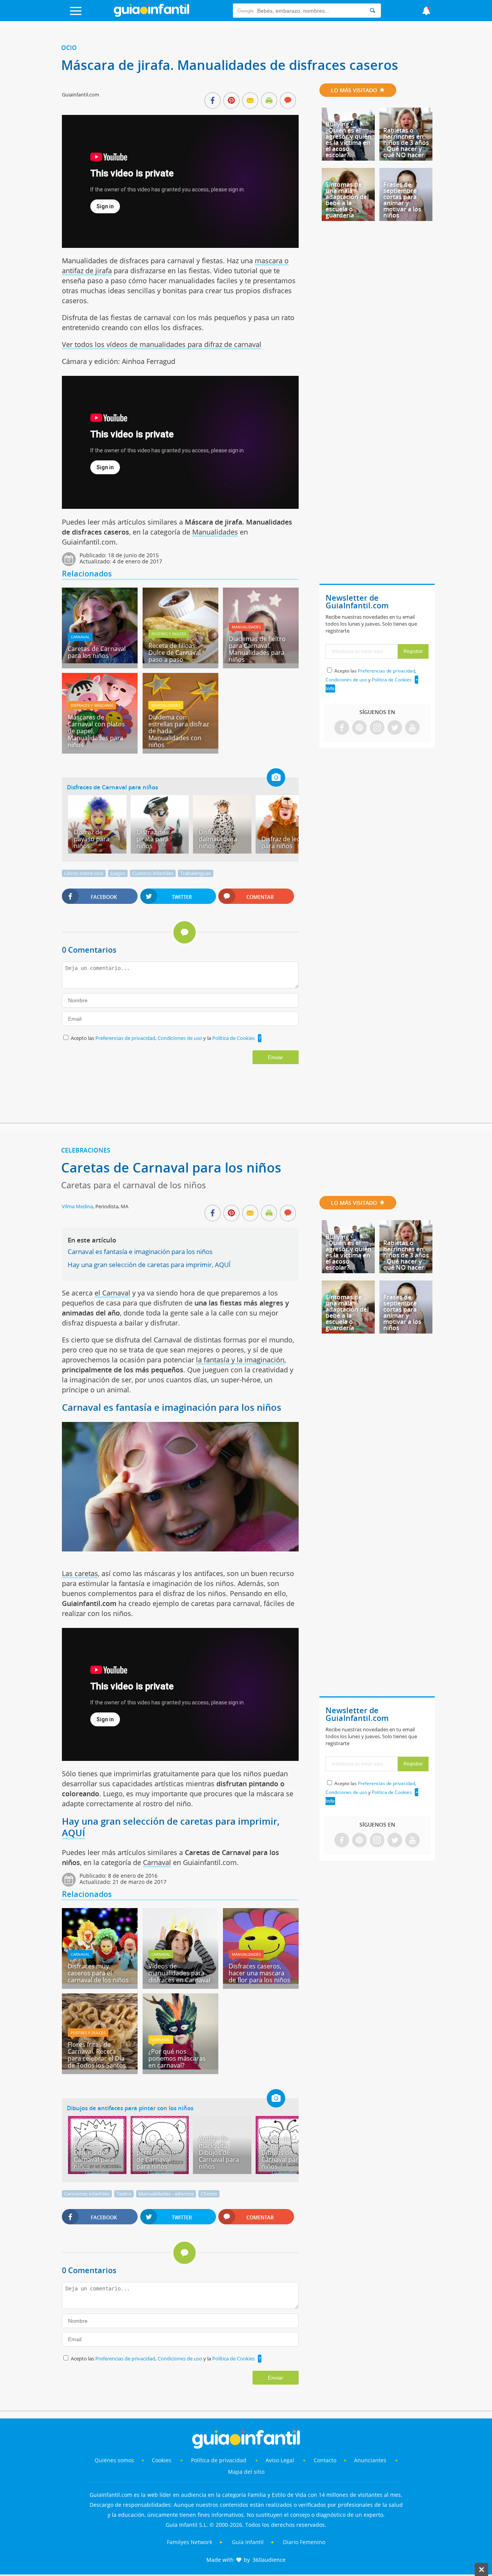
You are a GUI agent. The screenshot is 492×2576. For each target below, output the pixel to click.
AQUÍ (73, 1833)
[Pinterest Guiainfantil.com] (359, 728)
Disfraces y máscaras (92, 705)
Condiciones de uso (180, 1038)
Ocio (69, 48)
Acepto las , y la (163, 1038)
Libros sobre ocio (84, 873)
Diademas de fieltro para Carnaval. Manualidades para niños (257, 649)
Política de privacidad (219, 2460)
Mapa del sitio (246, 2472)
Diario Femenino (304, 2542)
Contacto (325, 2460)
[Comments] (288, 101)
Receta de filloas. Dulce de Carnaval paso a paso (175, 653)
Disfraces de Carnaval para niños (112, 787)
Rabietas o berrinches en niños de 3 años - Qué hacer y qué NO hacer (406, 143)
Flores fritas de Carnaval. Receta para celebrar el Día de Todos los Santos (97, 2055)
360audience (269, 2560)
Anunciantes (370, 2460)
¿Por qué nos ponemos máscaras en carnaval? (177, 2058)
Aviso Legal (280, 2460)
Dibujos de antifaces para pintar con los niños (130, 2108)
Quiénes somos (114, 2460)
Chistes (209, 2194)
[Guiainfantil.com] (151, 15)
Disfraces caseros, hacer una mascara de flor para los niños (259, 1973)
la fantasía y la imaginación (240, 1360)
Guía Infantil (248, 2542)
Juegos (118, 873)
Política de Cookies (234, 1038)
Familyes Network (189, 2542)
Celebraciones (86, 1150)
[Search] (372, 11)
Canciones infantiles (87, 2194)
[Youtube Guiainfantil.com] (412, 728)
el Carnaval (112, 1293)
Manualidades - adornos (166, 2194)
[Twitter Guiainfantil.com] (395, 728)
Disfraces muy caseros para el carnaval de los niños (98, 1973)
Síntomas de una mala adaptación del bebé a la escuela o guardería (347, 200)
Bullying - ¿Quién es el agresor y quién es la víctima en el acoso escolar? (348, 140)
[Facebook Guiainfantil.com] (342, 728)
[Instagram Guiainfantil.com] (377, 728)
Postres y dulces (169, 634)
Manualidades (215, 532)
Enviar (276, 1057)
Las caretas (80, 1573)
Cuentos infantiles (153, 873)
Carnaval (80, 637)
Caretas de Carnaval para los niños (97, 652)
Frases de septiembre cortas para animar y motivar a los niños (402, 200)
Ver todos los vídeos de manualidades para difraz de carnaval (162, 344)
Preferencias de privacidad (125, 1038)
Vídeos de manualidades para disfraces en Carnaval (179, 1973)
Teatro (124, 2194)
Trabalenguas (196, 873)
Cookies (162, 2460)
